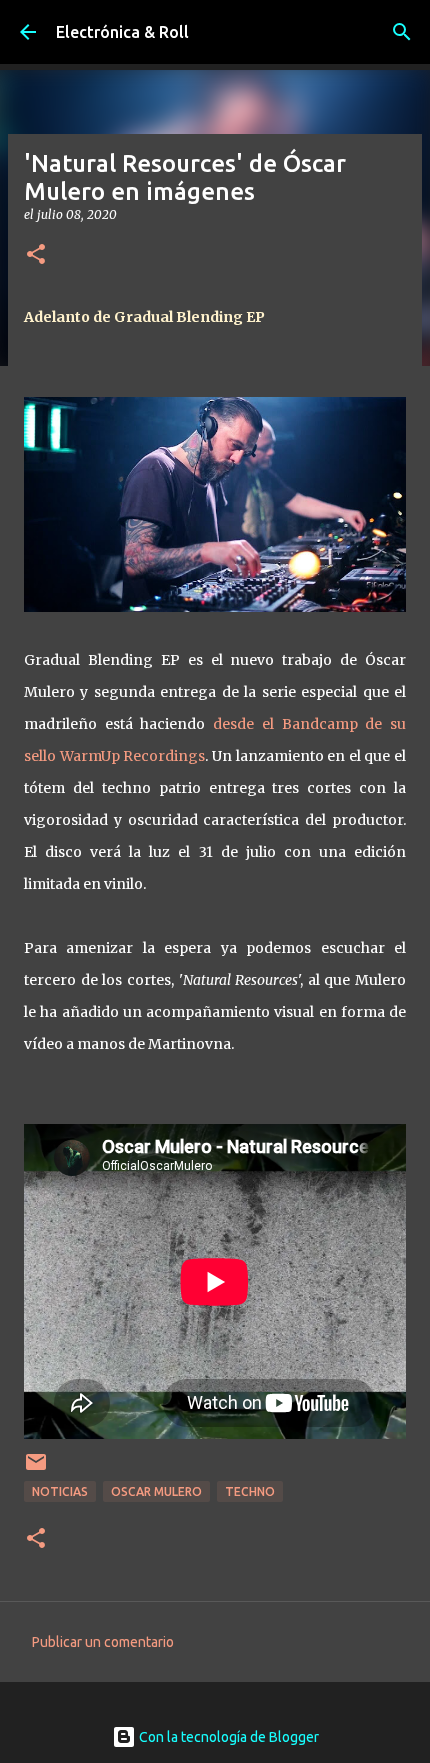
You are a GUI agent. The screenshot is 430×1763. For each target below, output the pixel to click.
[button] (36, 255)
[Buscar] (402, 32)
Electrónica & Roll (122, 32)
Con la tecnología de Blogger (227, 1737)
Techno (250, 1491)
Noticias (60, 1491)
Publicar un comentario (103, 1642)
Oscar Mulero (156, 1491)
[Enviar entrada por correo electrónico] (36, 1469)
